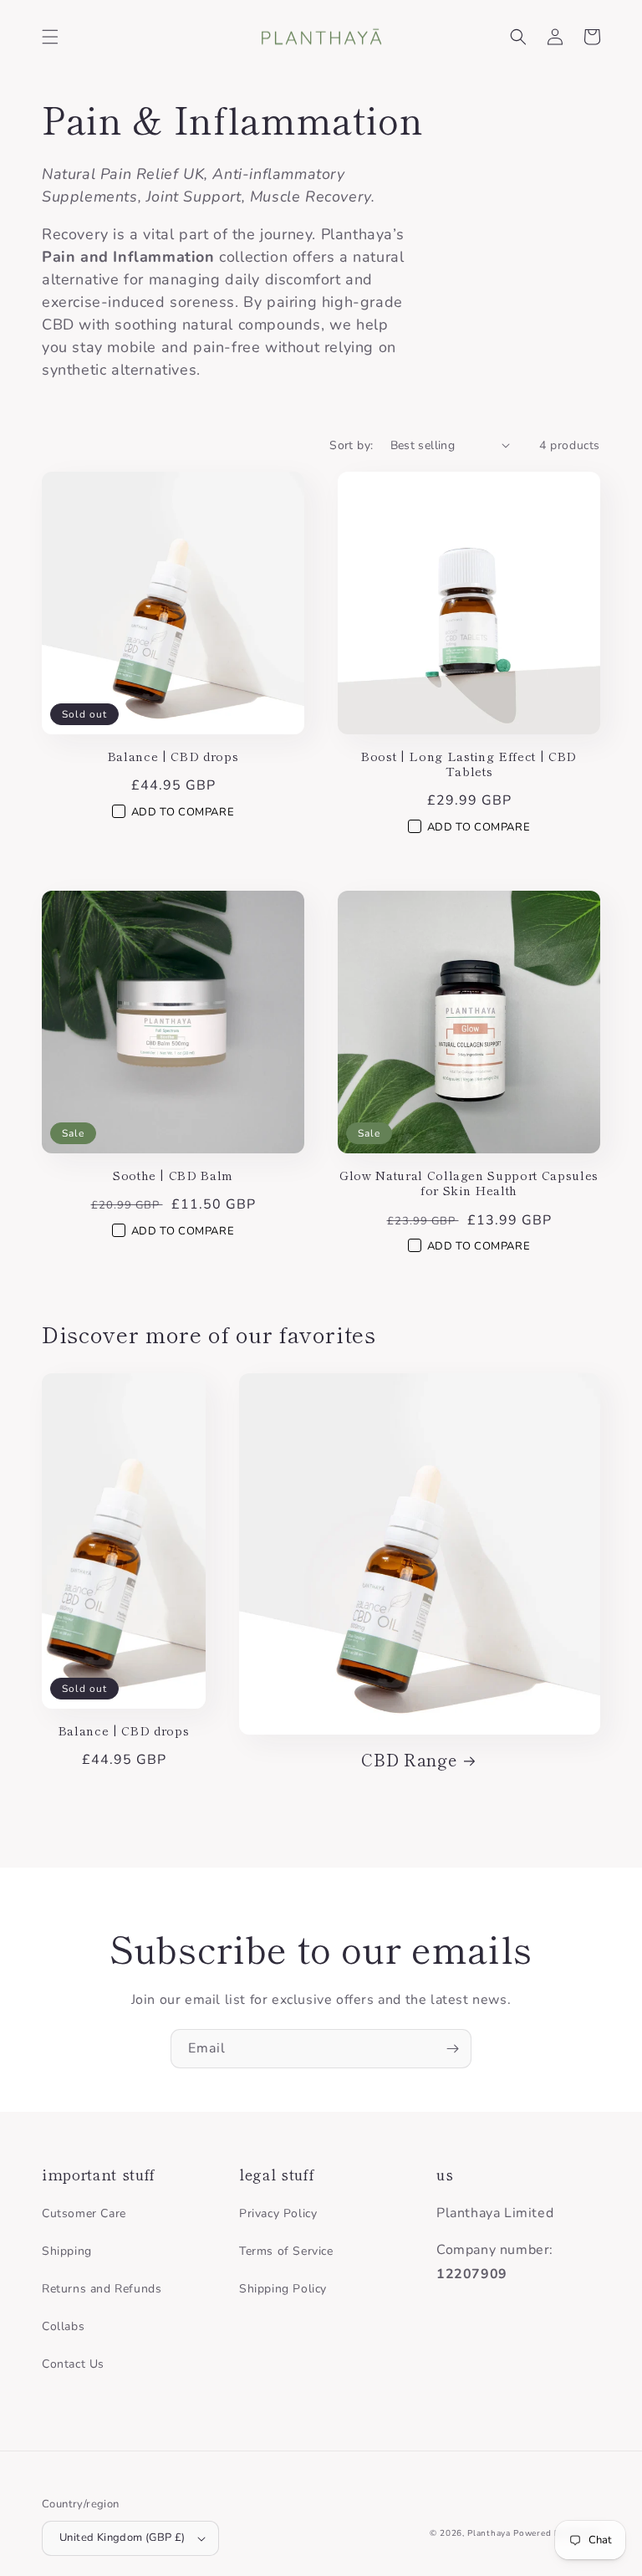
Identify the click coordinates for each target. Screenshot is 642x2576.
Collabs (63, 2326)
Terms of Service (286, 2251)
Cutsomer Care (84, 2213)
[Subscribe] (452, 2049)
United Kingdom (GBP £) (122, 2538)
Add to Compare (183, 812)
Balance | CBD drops (173, 756)
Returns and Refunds (102, 2289)
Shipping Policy (283, 2289)
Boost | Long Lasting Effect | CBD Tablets (469, 764)
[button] (50, 37)
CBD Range (409, 1759)
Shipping (67, 2251)
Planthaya (489, 2533)
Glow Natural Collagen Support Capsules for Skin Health (469, 1183)
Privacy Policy (278, 2213)
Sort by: (351, 445)
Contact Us (73, 2364)
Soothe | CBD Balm (173, 1175)
